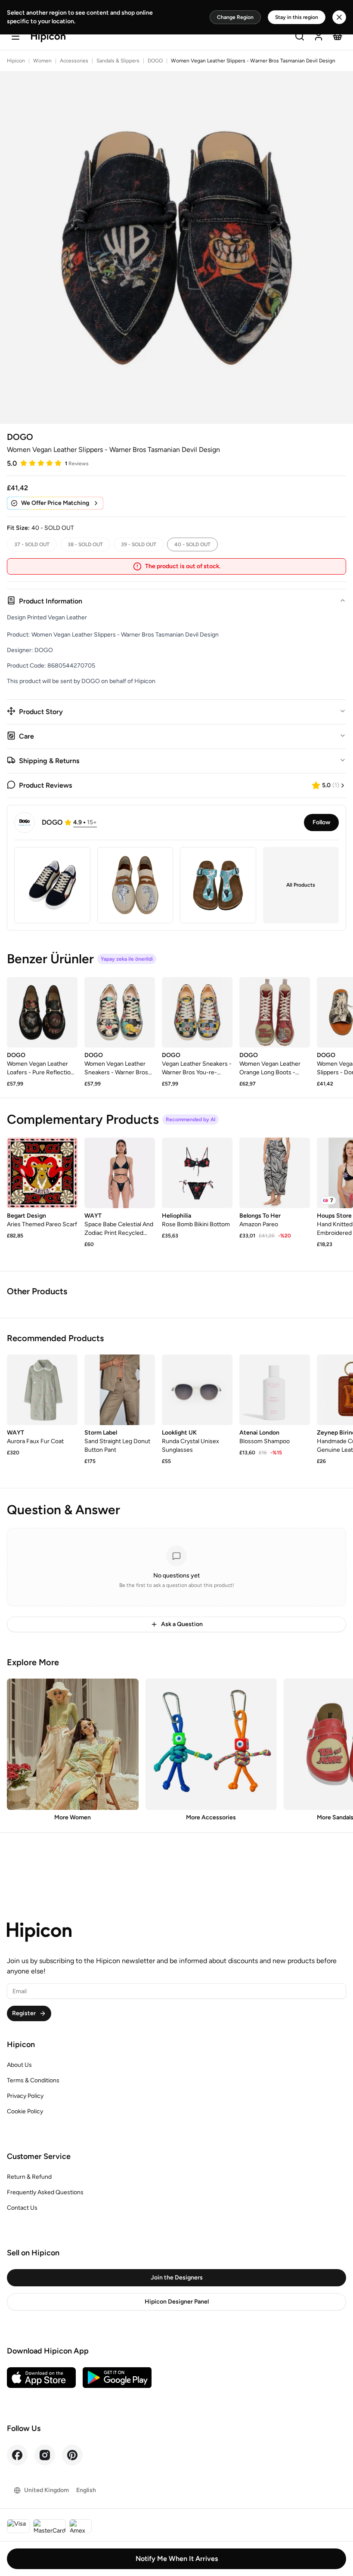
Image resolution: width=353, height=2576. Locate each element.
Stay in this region (297, 17)
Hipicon (16, 61)
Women (42, 61)
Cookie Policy (25, 2111)
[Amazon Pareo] (275, 1173)
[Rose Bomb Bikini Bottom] (197, 1173)
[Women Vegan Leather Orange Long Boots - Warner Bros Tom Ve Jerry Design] (275, 1012)
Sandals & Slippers (118, 61)
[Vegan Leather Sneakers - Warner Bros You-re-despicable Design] (197, 1012)
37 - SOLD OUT (32, 544)
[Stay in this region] (339, 17)
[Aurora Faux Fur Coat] (42, 1390)
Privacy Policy (25, 2096)
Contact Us (22, 2208)
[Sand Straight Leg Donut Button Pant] (120, 1390)
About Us (19, 2065)
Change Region (235, 17)
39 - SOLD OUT (139, 544)
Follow (321, 822)
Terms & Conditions (33, 2080)
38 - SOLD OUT (85, 544)
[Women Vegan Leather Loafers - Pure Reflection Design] (42, 1012)
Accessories (74, 61)
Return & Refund (29, 2177)
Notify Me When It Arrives (177, 2559)
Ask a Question (182, 1624)
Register (24, 2013)
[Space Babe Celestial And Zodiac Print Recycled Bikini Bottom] (120, 1173)
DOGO (155, 61)
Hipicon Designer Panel (177, 2302)
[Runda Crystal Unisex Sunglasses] (197, 1390)
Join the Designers (177, 2278)
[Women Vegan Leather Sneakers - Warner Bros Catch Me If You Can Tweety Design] (120, 1012)
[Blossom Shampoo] (275, 1390)
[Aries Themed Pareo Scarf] (42, 1173)
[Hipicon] (48, 37)
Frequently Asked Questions (45, 2192)
